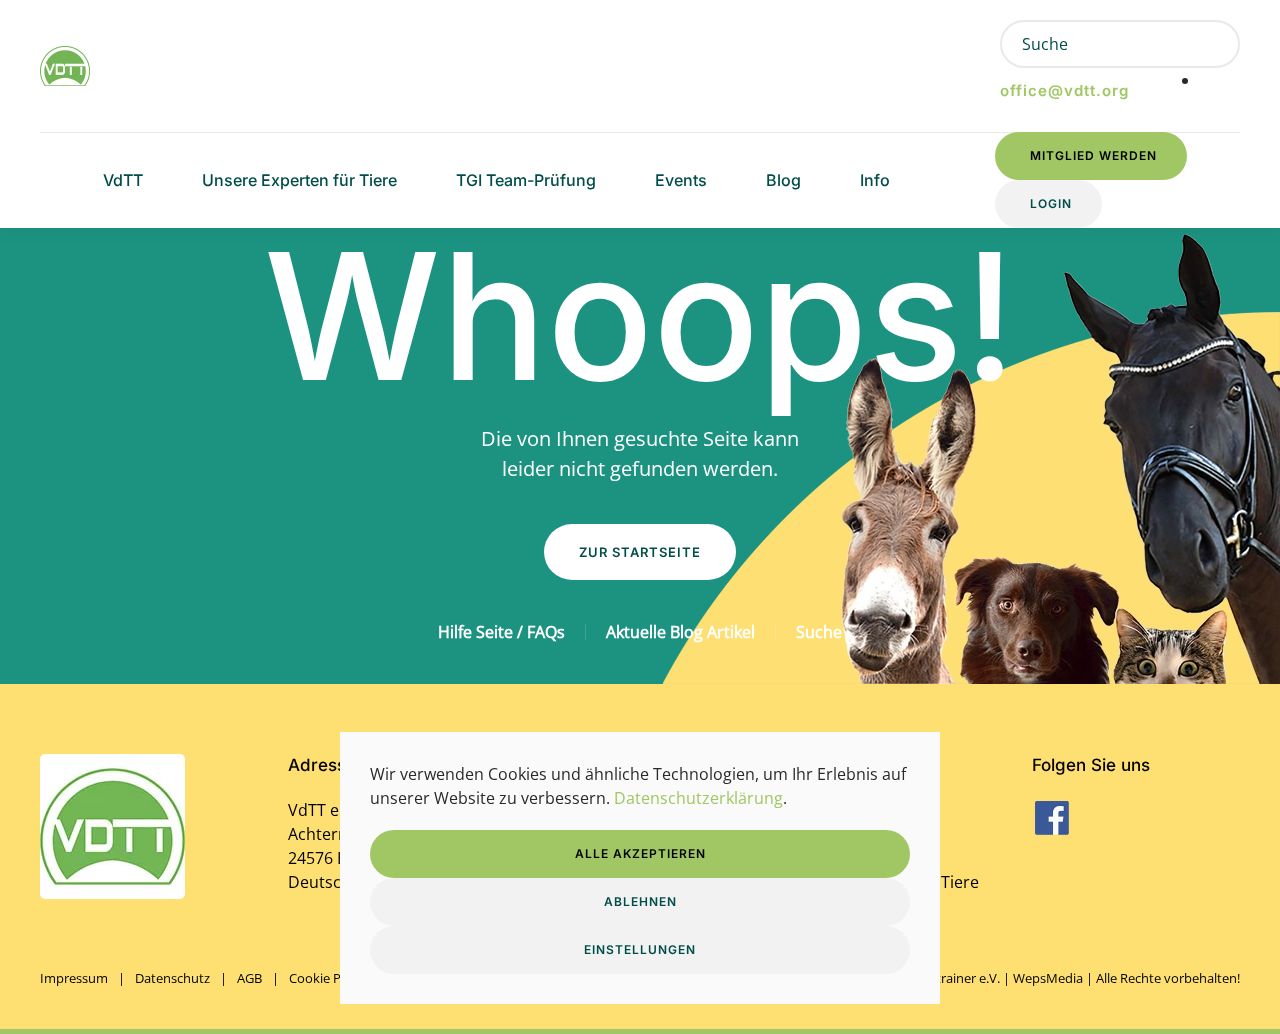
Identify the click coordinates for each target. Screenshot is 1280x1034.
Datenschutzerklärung (698, 798)
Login (1051, 203)
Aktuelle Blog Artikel (680, 632)
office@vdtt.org (1064, 90)
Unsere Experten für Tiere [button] (299, 180)
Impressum (74, 978)
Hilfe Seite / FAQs (501, 632)
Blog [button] (783, 180)
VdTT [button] (123, 180)
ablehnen (640, 901)
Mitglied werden (1093, 155)
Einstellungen (640, 949)
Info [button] (875, 180)
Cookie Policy (328, 978)
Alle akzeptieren (640, 853)
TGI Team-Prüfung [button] (526, 180)
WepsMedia (1048, 978)
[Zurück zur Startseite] (65, 66)
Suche (819, 632)
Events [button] (681, 180)
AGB (249, 978)
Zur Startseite (640, 552)
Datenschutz (172, 978)
